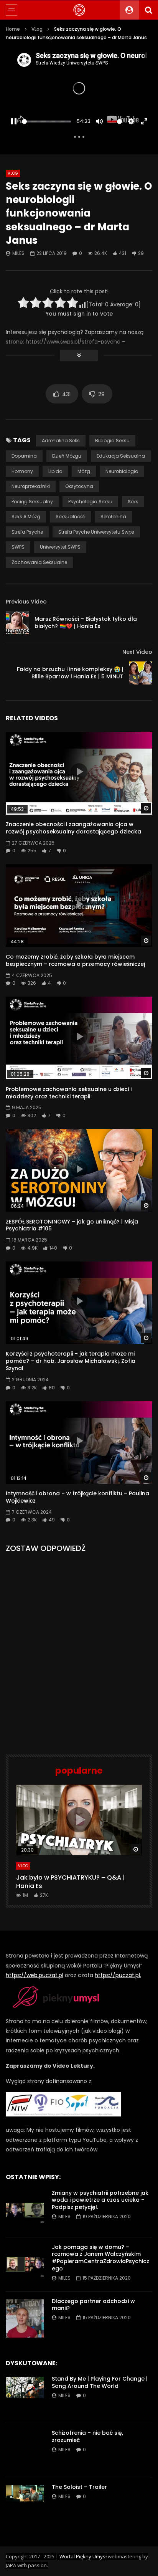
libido (55, 471)
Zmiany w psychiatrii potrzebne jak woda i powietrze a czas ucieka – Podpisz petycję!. (100, 2200)
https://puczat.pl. (118, 1975)
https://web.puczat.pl (35, 1975)
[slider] (46, 122)
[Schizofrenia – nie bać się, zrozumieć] (25, 2450)
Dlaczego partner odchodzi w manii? (93, 2305)
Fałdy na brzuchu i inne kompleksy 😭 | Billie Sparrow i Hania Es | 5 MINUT (70, 673)
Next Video (137, 652)
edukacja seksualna (121, 456)
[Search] (148, 10)
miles (18, 253)
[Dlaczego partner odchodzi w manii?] (25, 2318)
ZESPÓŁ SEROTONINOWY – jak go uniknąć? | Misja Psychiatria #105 (72, 1225)
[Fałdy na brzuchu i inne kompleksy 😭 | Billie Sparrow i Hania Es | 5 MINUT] (141, 673)
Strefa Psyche (27, 532)
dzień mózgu (67, 456)
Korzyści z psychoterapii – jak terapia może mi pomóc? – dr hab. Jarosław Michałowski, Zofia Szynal (71, 1361)
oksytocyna (79, 486)
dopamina (24, 456)
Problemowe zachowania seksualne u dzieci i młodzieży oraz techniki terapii (69, 1093)
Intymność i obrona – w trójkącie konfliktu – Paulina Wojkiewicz (77, 1497)
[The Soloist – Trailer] (25, 2504)
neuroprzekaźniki (31, 486)
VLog (37, 29)
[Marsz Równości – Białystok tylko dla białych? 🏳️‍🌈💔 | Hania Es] (17, 623)
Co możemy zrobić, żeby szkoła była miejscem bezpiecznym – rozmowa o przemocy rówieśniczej (75, 960)
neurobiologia (122, 471)
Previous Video (26, 602)
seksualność (70, 517)
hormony (22, 471)
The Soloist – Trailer (79, 2487)
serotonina (113, 517)
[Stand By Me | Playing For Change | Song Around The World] (25, 2396)
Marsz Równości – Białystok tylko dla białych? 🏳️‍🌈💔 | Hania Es (86, 623)
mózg (84, 471)
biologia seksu (112, 441)
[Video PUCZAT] (79, 10)
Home (13, 29)
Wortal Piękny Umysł (83, 2556)
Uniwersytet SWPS (60, 547)
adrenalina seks (61, 441)
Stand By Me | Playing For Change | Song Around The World (100, 2382)
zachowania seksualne (39, 562)
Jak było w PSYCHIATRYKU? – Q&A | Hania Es (71, 1882)
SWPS (18, 547)
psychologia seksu (90, 502)
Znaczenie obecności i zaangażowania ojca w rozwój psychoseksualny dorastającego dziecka (73, 828)
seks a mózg (26, 517)
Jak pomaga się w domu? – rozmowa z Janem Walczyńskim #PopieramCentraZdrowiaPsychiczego (100, 2258)
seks (133, 502)
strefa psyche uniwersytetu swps (96, 532)
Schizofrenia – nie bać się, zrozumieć (87, 2436)
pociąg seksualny (32, 502)
